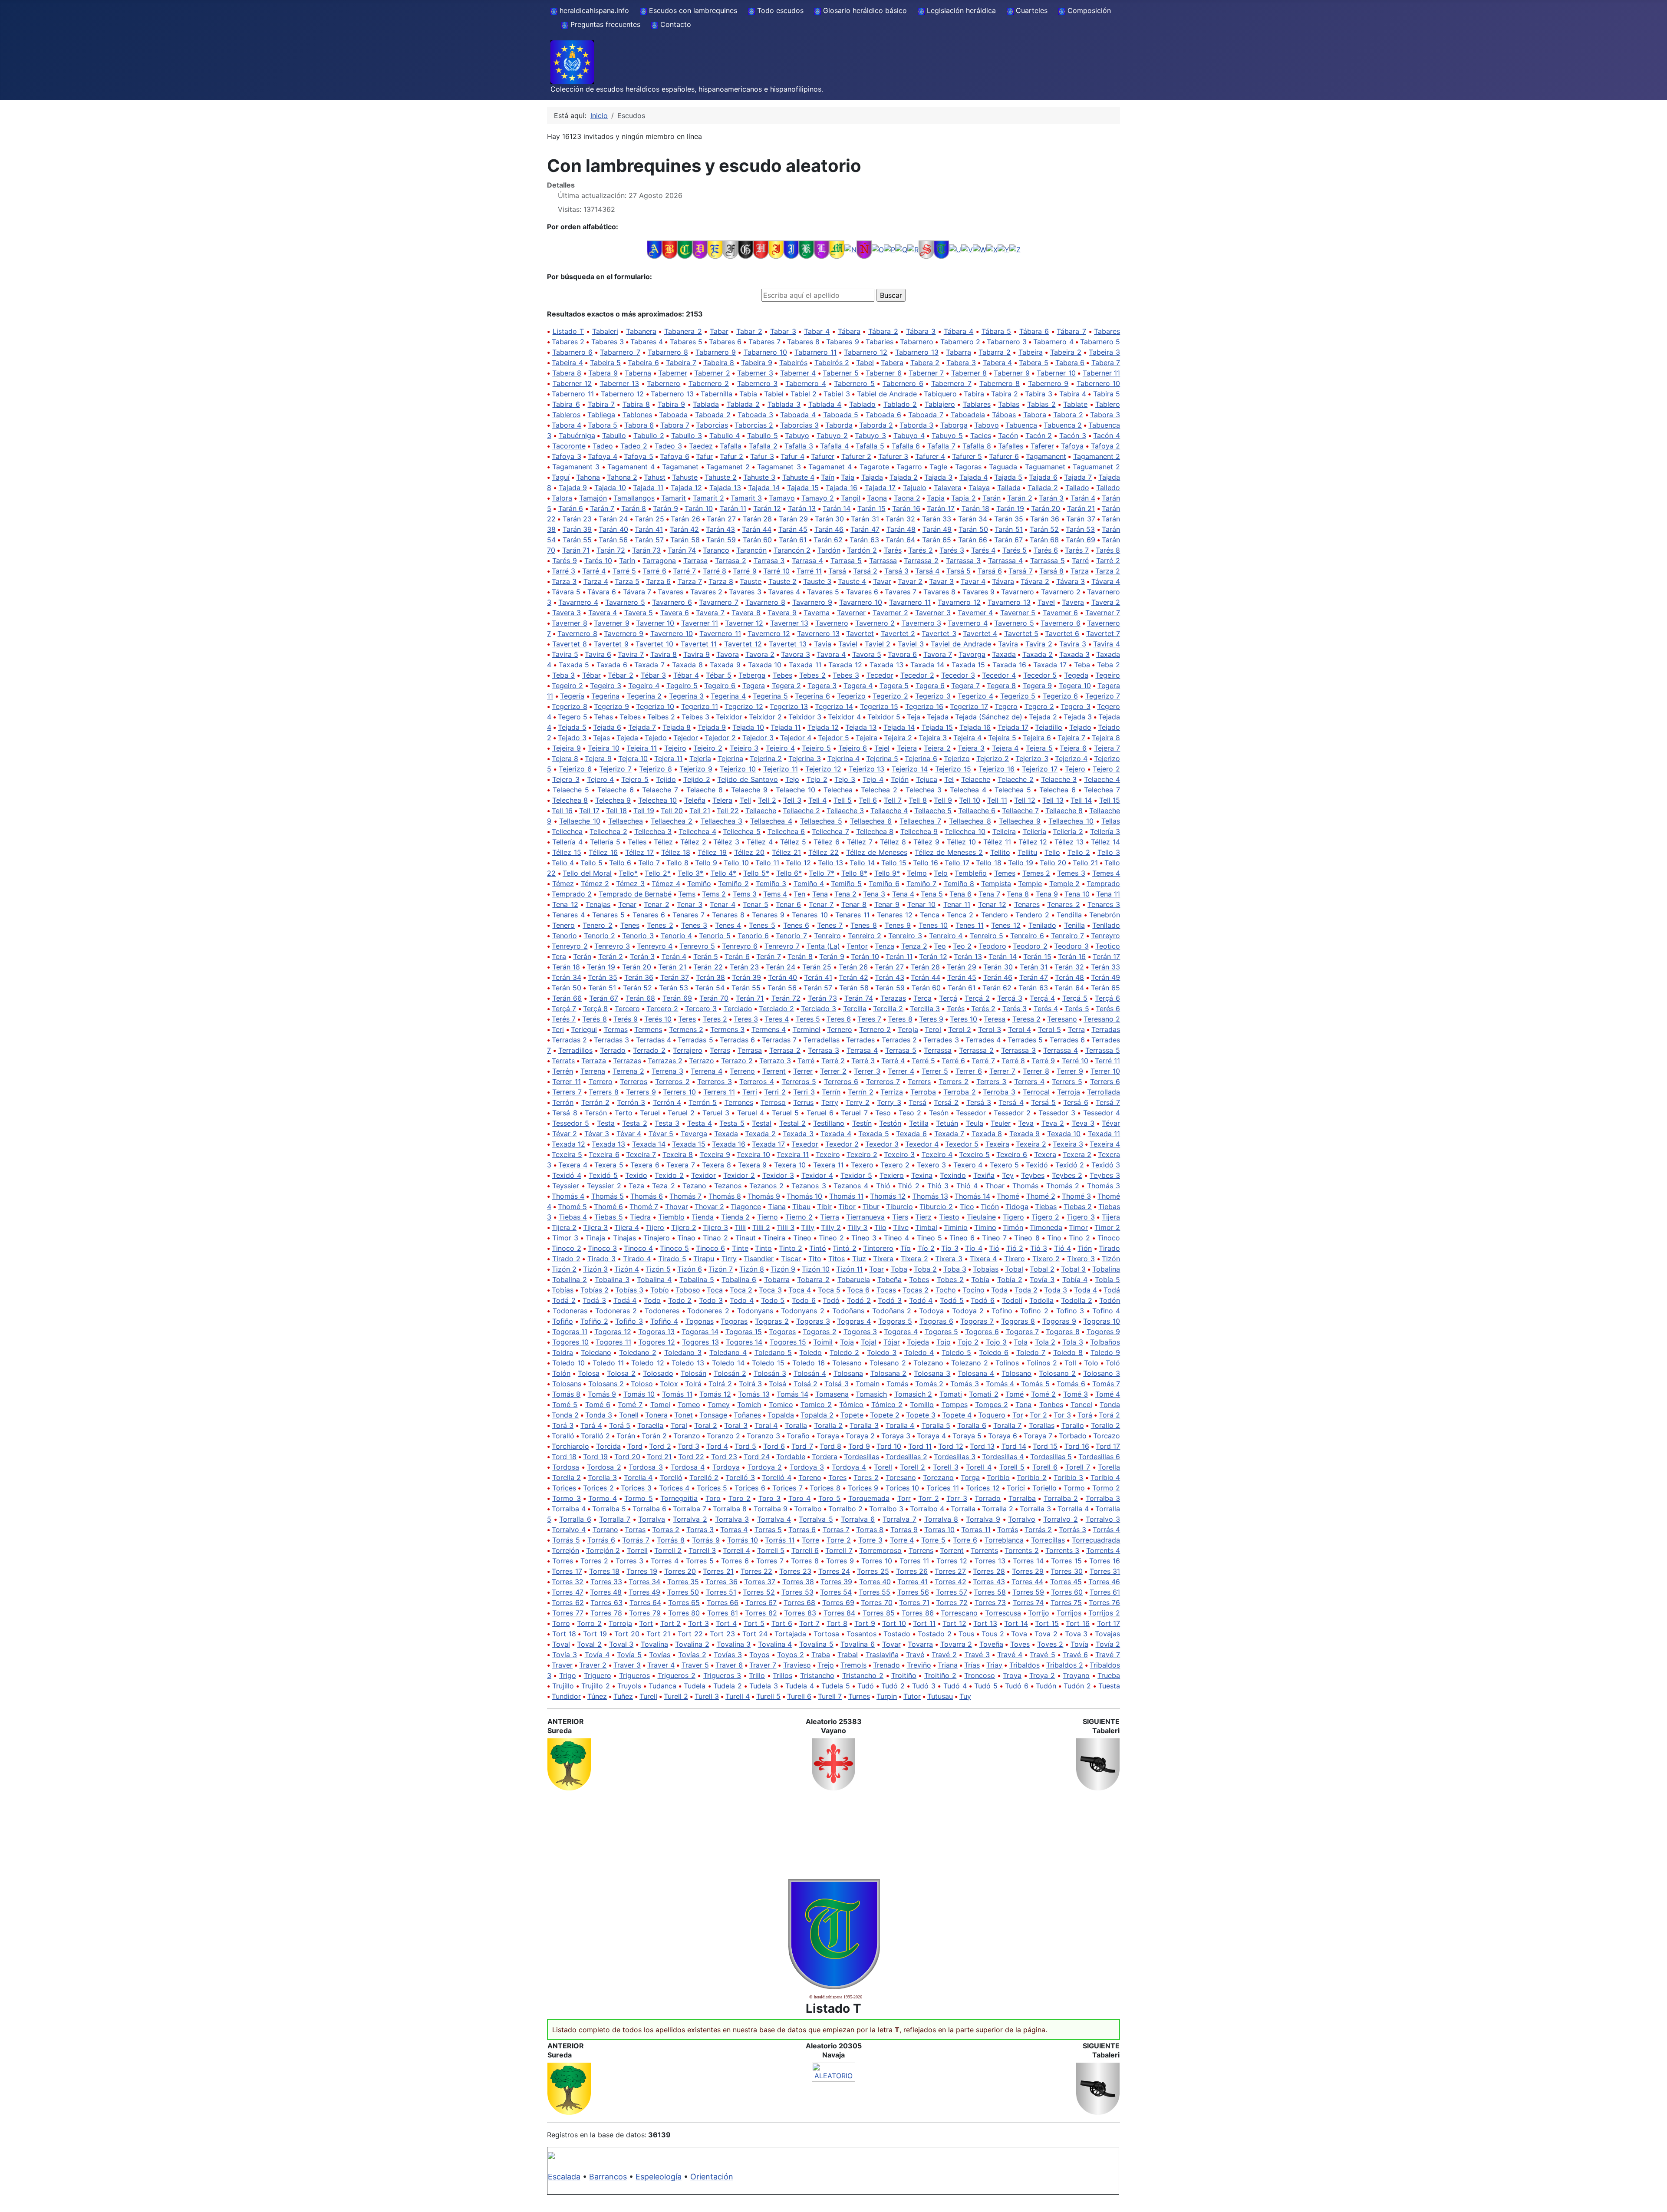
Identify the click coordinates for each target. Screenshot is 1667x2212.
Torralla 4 (1073, 1509)
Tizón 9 (783, 1269)
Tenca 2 (960, 915)
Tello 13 (830, 863)
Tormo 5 (638, 1498)
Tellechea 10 (965, 831)
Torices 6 (750, 1488)
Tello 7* (822, 873)
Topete (852, 1415)
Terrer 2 (833, 1071)
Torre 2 (839, 1540)
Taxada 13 (886, 665)
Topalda (781, 1415)
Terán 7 (768, 956)
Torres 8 (805, 1561)
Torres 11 (914, 1561)
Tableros (566, 415)
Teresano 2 (1102, 1019)
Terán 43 (889, 977)
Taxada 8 (687, 665)
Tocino (974, 1290)
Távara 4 (1106, 581)
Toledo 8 (1068, 1352)
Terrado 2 (649, 1050)
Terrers (919, 1081)
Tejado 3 (572, 738)
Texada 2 (760, 1134)
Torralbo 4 (927, 1509)
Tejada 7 (642, 727)
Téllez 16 (603, 852)
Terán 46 (998, 977)
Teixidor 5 (884, 717)
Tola (1021, 1342)
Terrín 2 (861, 1092)
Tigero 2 (1046, 1217)
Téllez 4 (760, 842)
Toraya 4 (931, 1436)
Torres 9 (840, 1561)
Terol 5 (1049, 1029)
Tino (1054, 1238)
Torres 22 (756, 1571)
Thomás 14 (972, 1196)
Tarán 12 (767, 508)
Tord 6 (774, 1446)
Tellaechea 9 (1020, 821)
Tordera (825, 1457)
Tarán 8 (634, 508)
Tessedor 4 (1102, 1113)
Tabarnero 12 (866, 352)
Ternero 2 (875, 1029)
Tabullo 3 (687, 435)
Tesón (939, 1113)
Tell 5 (843, 800)
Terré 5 (923, 1061)
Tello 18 (988, 863)
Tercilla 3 (925, 1009)
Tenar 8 (854, 904)
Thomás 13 (930, 1196)
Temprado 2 (572, 894)
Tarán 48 (901, 529)
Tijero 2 (684, 1227)
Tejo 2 (817, 779)
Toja (847, 1342)
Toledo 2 (844, 1352)
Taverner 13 (789, 623)
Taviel (848, 644)
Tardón (829, 550)
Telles (637, 842)
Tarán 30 (829, 519)
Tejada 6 (607, 727)
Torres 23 (795, 1571)
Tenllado (1106, 925)
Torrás (1008, 1530)
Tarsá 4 (927, 571)
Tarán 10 (698, 508)
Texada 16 (729, 1144)
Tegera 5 (894, 686)
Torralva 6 (858, 1519)
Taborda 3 (916, 425)
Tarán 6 (571, 508)
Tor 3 (1062, 1415)
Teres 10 (964, 1019)
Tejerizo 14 (910, 769)
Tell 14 (1081, 800)
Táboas (1004, 415)
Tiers (900, 1217)
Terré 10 (1075, 1061)
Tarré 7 (684, 571)
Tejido (666, 779)
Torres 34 (644, 1582)
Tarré (1080, 560)
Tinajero (657, 1238)
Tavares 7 (901, 592)
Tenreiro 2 (865, 936)
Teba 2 (1109, 665)
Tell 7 (893, 800)
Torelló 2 (704, 1477)
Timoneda (1046, 1227)
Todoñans (848, 1311)
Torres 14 (1028, 1561)
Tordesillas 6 (1099, 1457)
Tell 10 (970, 800)
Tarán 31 (865, 519)
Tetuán (947, 1123)
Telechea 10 (658, 800)
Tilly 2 (831, 1227)
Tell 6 (868, 800)
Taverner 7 (1103, 613)
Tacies (981, 435)
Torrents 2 (1021, 1550)
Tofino (1002, 1311)
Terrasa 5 (901, 1050)
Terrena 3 (667, 1071)
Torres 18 (604, 1571)
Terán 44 (925, 977)
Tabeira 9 (756, 363)
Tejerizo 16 (997, 769)
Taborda (839, 425)
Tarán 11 (733, 508)
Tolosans (567, 1384)
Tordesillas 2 (906, 1457)
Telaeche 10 (796, 790)
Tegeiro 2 (567, 686)
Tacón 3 (1073, 435)
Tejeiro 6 (853, 748)
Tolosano (1016, 1373)
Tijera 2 (564, 1227)
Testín (862, 1123)
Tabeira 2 (1066, 352)
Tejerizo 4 (1071, 758)
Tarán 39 (577, 529)
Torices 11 (943, 1488)
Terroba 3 (999, 1092)
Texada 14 (649, 1144)
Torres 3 (629, 1561)
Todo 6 (804, 1300)
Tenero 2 (597, 925)
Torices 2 (598, 1488)
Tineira (774, 1238)
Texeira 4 (1105, 1144)
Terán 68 (640, 998)
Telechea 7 (1102, 790)
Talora (562, 498)
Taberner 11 (1102, 373)
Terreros (634, 1081)
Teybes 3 (1105, 1175)
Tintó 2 (844, 1248)
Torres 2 (594, 1561)
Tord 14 (1014, 1446)
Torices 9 (863, 1488)
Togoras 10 (1102, 1321)
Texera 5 (609, 1165)
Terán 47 (1034, 977)
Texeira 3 (1068, 1144)
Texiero (892, 1175)
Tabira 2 (1005, 394)
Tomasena (832, 1394)
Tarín (627, 560)
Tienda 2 (736, 1217)
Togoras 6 (936, 1321)
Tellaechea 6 (871, 821)
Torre (810, 1540)
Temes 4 (1106, 873)
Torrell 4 (736, 1550)
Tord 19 (595, 1457)
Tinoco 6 (710, 1248)
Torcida (608, 1446)
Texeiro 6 (1012, 1154)
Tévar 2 (565, 1134)
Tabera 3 (961, 363)
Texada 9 (1025, 1134)
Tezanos (728, 1186)
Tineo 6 (962, 1238)
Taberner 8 (969, 373)
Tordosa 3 (646, 1467)
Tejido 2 (697, 779)
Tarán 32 (900, 519)
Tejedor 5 (833, 738)
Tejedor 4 (796, 738)
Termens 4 (769, 1029)
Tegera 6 (930, 686)
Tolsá (777, 1384)
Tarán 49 (937, 529)
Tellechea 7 (830, 831)
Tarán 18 (975, 508)
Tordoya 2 (765, 1467)
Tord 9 (859, 1446)
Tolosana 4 (976, 1373)
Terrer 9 (1070, 1071)
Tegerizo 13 (789, 706)
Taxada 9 (725, 665)
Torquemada (869, 1498)
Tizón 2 (564, 1269)
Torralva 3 (732, 1519)
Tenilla (1074, 925)
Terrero (601, 1081)
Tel (949, 779)
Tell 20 (672, 811)
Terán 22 (708, 967)
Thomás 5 (608, 1196)
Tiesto (949, 1217)
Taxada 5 (574, 665)
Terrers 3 (991, 1081)
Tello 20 (1053, 863)
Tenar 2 (656, 904)
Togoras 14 (700, 1332)
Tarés (893, 550)
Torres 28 (989, 1571)
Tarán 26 (685, 519)
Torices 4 (674, 1488)
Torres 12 (952, 1561)
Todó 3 (890, 1300)
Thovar (677, 1207)
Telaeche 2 (1016, 779)
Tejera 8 (565, 758)
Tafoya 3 (566, 456)
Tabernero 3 (758, 383)
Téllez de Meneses (877, 852)
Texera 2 (1077, 1154)
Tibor (847, 1207)
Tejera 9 (598, 758)
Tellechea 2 (608, 831)
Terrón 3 (631, 1102)
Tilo (880, 1227)
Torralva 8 (941, 1519)
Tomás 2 (929, 1384)
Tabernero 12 (622, 394)
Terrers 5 (1067, 1081)
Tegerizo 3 (933, 696)
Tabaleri (605, 331)
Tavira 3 (1073, 644)
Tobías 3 (629, 1290)
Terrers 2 (954, 1081)
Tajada (872, 477)
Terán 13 (968, 956)
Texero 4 (968, 1165)
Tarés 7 (1077, 550)
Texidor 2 (739, 1175)
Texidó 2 (1070, 1165)
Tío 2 (926, 1248)
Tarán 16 (906, 508)
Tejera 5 (1039, 748)
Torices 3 (636, 1488)
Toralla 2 (829, 1425)
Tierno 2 (799, 1217)
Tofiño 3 (629, 1321)
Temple (1030, 883)
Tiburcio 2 (936, 1207)
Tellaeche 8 (1064, 811)
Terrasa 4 (862, 1050)
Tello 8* (854, 873)
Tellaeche (761, 811)
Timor (1078, 1227)
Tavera (1073, 602)
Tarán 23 (577, 519)
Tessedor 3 (1057, 1113)
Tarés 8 (1108, 550)
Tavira (1008, 644)
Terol (933, 1029)
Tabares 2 (568, 342)
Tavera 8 (746, 613)
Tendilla (1069, 915)
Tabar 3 (783, 331)
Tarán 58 (685, 540)
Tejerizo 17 (1040, 769)
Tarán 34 (973, 519)
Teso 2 (910, 1113)
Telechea (838, 790)
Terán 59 (890, 988)
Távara (1003, 581)
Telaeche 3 (1059, 779)
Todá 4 (625, 1300)
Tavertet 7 (1103, 633)
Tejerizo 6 (575, 769)
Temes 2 (1036, 873)
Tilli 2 (761, 1227)
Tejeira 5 (1002, 738)
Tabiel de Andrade (887, 394)
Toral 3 (736, 1425)
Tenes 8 (863, 925)
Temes (1005, 873)
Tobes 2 (950, 1279)
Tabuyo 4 (909, 435)
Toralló (563, 1436)
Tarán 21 (1081, 508)
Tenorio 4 (677, 936)
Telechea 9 (613, 800)
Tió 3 (1039, 1248)
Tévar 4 (629, 1134)
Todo (652, 1300)
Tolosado (658, 1373)
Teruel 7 (854, 1113)
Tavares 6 (862, 592)
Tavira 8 (664, 654)
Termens (648, 1029)
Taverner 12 (744, 623)
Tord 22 (691, 1457)
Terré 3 (863, 1061)
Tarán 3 (1051, 498)
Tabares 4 (647, 342)
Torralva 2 (690, 1519)
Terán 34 (566, 977)
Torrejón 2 (603, 1550)
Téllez (663, 842)
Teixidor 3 (805, 717)
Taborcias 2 (754, 425)
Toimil (823, 1342)
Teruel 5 (785, 1113)
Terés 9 (626, 1019)
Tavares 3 (745, 592)
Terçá (948, 998)
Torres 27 (950, 1571)
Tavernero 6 (1060, 623)
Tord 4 (717, 1446)
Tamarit (674, 498)
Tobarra (777, 1279)
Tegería (572, 696)
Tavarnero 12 (959, 602)
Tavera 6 (675, 613)
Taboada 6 (883, 415)
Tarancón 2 (792, 550)
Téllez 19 (712, 852)
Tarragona (659, 560)
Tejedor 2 (720, 738)
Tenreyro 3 (612, 946)
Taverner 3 (933, 613)
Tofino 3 (1070, 1311)
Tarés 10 (598, 560)
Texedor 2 (842, 1144)
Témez (563, 883)
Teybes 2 (1067, 1175)
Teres (687, 1019)
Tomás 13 (754, 1394)
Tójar (892, 1342)
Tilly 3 (857, 1227)
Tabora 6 (639, 425)
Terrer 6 (969, 1071)
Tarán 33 (937, 519)
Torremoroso (880, 1550)
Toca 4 (800, 1290)
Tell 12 (1025, 800)
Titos (837, 1259)
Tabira (974, 394)
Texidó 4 (567, 1175)
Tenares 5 (608, 915)
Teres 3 (746, 1019)
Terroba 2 (960, 1092)
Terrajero (688, 1050)
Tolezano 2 (970, 1363)
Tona (1023, 1404)
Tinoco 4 (638, 1248)
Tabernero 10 (1099, 383)
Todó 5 (952, 1300)
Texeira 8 (678, 1154)
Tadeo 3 (668, 446)
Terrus (803, 1102)
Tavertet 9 (611, 644)
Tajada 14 (764, 488)
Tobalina (1106, 1269)
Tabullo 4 (725, 435)
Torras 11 (976, 1530)
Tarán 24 (613, 519)
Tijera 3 (595, 1227)
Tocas (886, 1290)
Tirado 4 (637, 1259)
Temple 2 (1065, 883)
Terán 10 (865, 956)
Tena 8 (1018, 894)
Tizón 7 (721, 1269)
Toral (679, 1425)
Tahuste (685, 477)
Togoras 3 (813, 1321)
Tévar (1111, 1123)
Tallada (1009, 488)
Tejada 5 (572, 727)
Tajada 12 (687, 488)
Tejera (907, 748)
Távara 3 (1071, 581)
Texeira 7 (641, 1154)
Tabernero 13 (672, 394)
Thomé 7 (644, 1207)
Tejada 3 (1078, 717)
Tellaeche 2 (801, 811)
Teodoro (992, 946)
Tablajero (940, 404)
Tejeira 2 (898, 738)
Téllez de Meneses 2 (949, 852)
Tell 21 (700, 811)
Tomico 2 (816, 1404)
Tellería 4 (567, 842)
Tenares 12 (895, 915)
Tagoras (968, 467)
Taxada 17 (1050, 665)
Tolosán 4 (810, 1373)
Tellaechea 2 (672, 821)
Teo (940, 946)
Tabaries (880, 342)
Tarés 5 (1015, 550)
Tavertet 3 (939, 633)
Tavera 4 (603, 613)
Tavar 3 (941, 581)
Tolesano (847, 1363)
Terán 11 (899, 956)
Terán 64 (1069, 988)
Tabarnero (917, 342)
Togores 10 (571, 1342)
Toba (899, 1269)
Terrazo (702, 1061)
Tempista (996, 883)
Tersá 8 (565, 1113)
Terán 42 (853, 977)
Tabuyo (797, 435)
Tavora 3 (796, 654)
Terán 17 (1106, 956)
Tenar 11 (957, 904)
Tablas (1009, 404)
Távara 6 (602, 592)
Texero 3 (932, 1165)
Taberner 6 (884, 373)
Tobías (563, 1290)
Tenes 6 (796, 925)
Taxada (1004, 654)
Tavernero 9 (624, 633)
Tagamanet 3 (779, 467)
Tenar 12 (992, 904)
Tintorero (878, 1248)
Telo (941, 873)
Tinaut (746, 1238)
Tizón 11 (849, 1269)
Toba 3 (955, 1269)
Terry (830, 1102)
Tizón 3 (595, 1269)
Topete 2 (885, 1415)
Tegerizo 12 (744, 706)
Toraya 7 (1038, 1436)
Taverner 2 (890, 613)
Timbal (926, 1227)
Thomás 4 (568, 1196)
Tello (1052, 852)
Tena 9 (1047, 894)
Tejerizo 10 (738, 769)
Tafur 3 (762, 456)
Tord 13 (982, 1446)
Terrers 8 (604, 1092)
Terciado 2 (776, 1009)
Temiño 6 (884, 883)
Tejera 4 (1005, 748)
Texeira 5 (567, 1154)
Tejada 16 (975, 727)
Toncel (1081, 1404)
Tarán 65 (937, 540)
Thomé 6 (608, 1207)
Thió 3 (938, 1186)
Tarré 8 (715, 571)
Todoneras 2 (616, 1311)
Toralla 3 (864, 1425)
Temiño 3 (771, 883)
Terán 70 (714, 998)
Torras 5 (768, 1530)
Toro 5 (829, 1498)
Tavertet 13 (788, 644)
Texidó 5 (603, 1175)
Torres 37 (760, 1582)
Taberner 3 (755, 373)
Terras (720, 1050)
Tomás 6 (1071, 1384)
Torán (626, 1436)
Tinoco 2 (566, 1248)
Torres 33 (606, 1582)
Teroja (908, 1029)
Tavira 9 (697, 654)
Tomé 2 (1044, 1394)
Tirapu (704, 1259)
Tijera (1111, 1217)
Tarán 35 (1009, 519)
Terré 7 (983, 1061)
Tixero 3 (1081, 1259)
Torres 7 (770, 1561)
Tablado (862, 404)
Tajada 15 (803, 488)
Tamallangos (634, 498)
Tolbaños (1105, 1342)
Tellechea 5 (741, 831)
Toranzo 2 (723, 1436)
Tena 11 (1108, 894)
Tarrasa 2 (731, 560)
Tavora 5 (867, 654)
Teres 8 (900, 1019)
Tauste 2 (782, 581)
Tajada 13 (725, 488)
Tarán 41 (649, 529)
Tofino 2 (1034, 1311)
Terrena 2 (628, 1071)
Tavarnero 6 (672, 602)
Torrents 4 (1103, 1550)
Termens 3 (727, 1029)
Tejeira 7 (1071, 738)
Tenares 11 (852, 915)
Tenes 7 (830, 925)
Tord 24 (757, 1457)
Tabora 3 (1105, 415)
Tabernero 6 (903, 383)
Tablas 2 (1041, 404)
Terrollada (1104, 1092)
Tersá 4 (1011, 1102)
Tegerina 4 (728, 696)
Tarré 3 (563, 571)
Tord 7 (802, 1446)
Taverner (851, 613)
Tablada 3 (784, 404)
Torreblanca (1004, 1540)
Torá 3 (563, 1425)
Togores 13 (700, 1342)
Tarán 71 (576, 550)
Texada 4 (836, 1134)
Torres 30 (1066, 1571)
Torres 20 (680, 1571)
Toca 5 (829, 1290)
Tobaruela (854, 1279)
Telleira (1004, 831)
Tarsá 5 (959, 571)
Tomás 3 (965, 1384)
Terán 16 (1072, 956)
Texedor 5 (962, 1144)
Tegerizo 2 (890, 696)
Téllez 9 (926, 842)
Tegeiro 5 (682, 686)
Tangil (851, 498)
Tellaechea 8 (970, 821)
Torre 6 (965, 1540)
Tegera (754, 686)
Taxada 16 (1009, 665)
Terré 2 (833, 1061)
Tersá (918, 1102)
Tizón (1111, 1259)
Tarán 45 (793, 529)
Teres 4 (777, 1019)
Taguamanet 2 (1096, 467)
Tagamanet (680, 467)
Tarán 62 (828, 540)
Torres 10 (877, 1561)
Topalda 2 (817, 1415)
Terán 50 (566, 988)
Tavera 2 (1106, 602)
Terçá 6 (1107, 998)
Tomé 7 (630, 1404)
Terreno (742, 1071)
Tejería (700, 758)
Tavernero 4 (967, 623)
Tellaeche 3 (845, 811)
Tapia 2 (963, 498)
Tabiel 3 (837, 394)
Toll (1070, 1363)
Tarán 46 (829, 529)
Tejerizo (957, 758)
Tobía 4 (1075, 1279)
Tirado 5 (672, 1259)
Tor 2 (1038, 1415)
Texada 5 (874, 1134)
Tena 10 (1077, 894)
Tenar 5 (755, 904)
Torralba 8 (730, 1509)
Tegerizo (851, 696)
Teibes (630, 717)
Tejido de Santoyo (748, 779)
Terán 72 (786, 998)
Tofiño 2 (594, 1321)
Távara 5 (566, 592)
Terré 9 (1043, 1061)
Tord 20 (627, 1457)
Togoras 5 (895, 1321)
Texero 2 (895, 1165)
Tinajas (624, 1238)
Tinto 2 (791, 1248)
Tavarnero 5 (625, 602)
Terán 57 (818, 988)
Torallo (1073, 1425)
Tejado (1080, 727)
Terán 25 (817, 967)
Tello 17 (957, 863)
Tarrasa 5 (846, 560)
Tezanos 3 (809, 1186)
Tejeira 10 (604, 748)
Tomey (719, 1404)
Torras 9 (904, 1530)
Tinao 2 (715, 1238)
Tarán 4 (1083, 498)
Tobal (1014, 1269)
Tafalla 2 (763, 446)
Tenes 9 (898, 925)
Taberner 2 (712, 373)
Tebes (782, 675)
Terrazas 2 (665, 1061)
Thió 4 (967, 1186)
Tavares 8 (939, 592)
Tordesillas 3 (955, 1457)
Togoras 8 (1018, 1321)
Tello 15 (894, 863)
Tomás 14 (792, 1394)
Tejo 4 (873, 779)
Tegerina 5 (770, 696)
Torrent (952, 1550)
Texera (1045, 1154)
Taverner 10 (655, 623)
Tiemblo (671, 1217)
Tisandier (759, 1259)
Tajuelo (915, 488)
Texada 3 (798, 1134)
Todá (1112, 1290)
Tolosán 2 (730, 1373)
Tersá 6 (1076, 1102)
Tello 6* (789, 873)
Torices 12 (983, 1488)
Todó (831, 1300)
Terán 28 (926, 967)
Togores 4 (901, 1332)
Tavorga (972, 654)
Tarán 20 (1046, 508)
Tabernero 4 (806, 383)
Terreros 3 (714, 1081)
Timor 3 (565, 1238)
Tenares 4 (568, 915)
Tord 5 (745, 1446)
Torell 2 (913, 1467)
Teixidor (729, 717)
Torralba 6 (649, 1509)
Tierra (830, 1217)
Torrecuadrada (1096, 1540)
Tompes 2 (992, 1404)
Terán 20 (637, 967)
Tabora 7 (675, 425)
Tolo (1091, 1363)
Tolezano (928, 1363)
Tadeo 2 (634, 446)
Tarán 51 (1008, 529)
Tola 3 (1073, 1342)
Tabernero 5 (854, 383)
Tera (559, 956)
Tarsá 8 (1051, 571)
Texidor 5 (856, 1175)
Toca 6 (858, 1290)
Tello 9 (706, 863)
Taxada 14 (927, 665)
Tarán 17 (941, 508)
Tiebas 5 (609, 1217)
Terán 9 (832, 956)
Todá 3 (594, 1300)
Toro (713, 1498)
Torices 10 (903, 1488)
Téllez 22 (824, 852)
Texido (636, 1175)
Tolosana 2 (889, 1373)
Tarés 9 (565, 560)
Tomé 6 (598, 1404)
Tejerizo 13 (867, 769)
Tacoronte (569, 446)
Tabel (865, 363)
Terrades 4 (983, 1040)
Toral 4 (766, 1425)
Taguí (561, 477)
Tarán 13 (802, 508)
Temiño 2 (733, 883)
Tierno (768, 1217)
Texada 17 (768, 1144)
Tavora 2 (760, 654)
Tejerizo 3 (1032, 758)
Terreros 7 (883, 1081)
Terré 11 (1107, 1061)
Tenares (1027, 904)
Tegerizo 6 (1061, 696)
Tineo (802, 1238)
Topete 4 (957, 1415)
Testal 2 (792, 1123)
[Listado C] (685, 249)
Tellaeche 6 (977, 811)
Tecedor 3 (958, 675)
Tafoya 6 (674, 456)
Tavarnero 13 (1009, 602)
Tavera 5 (639, 613)
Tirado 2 (566, 1259)
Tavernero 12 (769, 633)
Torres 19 (642, 1571)
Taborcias (712, 425)
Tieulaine (981, 1217)
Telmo (917, 873)
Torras (635, 1530)
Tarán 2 (1020, 498)
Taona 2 (907, 498)
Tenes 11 (969, 925)
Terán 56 (782, 988)
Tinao (686, 1238)
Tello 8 (677, 863)
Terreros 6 (841, 1081)
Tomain (868, 1384)
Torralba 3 (1103, 1498)
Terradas (1106, 1029)
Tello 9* (887, 873)
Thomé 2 (1041, 1196)
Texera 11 (829, 1165)
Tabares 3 (608, 342)
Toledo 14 (728, 1363)
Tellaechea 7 (920, 821)
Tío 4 (974, 1248)
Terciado (738, 1009)
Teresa (995, 1019)
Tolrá (693, 1384)
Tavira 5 (565, 654)
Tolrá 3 (751, 1384)
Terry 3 (889, 1102)
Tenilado (1042, 925)
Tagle (938, 467)
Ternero (840, 1029)
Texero (862, 1165)
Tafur (704, 456)
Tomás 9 (602, 1394)
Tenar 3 (689, 904)
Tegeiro (1108, 675)
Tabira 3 (1038, 394)
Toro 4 (799, 1498)
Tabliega (601, 415)
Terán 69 (677, 998)
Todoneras (570, 1311)
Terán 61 (962, 988)
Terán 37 (675, 977)
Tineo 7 (994, 1238)
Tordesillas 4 (1003, 1457)
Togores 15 (788, 1342)
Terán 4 (674, 956)
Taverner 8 (569, 623)
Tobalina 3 (612, 1279)
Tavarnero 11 (910, 602)
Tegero (1006, 706)
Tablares (977, 404)
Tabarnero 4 (1053, 342)
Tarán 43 (720, 529)
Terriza (892, 1092)
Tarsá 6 (990, 571)
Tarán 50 (973, 529)
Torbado (1073, 1436)
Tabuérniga (577, 435)
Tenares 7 (689, 915)
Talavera (948, 488)
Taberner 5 (841, 373)
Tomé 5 (565, 1404)
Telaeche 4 (1102, 779)
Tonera (656, 1415)
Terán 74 (859, 998)
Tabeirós (793, 363)
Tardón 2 (862, 550)
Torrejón (565, 1550)
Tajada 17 (880, 488)
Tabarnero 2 (960, 342)
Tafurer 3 (893, 456)
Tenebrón (1105, 915)
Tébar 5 (719, 675)
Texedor (805, 1144)
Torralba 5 (609, 1509)
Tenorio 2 (600, 936)
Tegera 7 (965, 686)
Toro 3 (769, 1498)
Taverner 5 (1018, 613)
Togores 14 (744, 1342)
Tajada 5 (1008, 477)
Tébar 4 (686, 675)
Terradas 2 (569, 1040)
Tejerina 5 (882, 758)
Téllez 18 (676, 852)
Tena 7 (989, 894)
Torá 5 (620, 1425)
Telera (722, 800)
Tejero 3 (566, 779)
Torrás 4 (1106, 1530)
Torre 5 (933, 1540)
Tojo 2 (968, 1342)
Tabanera (641, 331)
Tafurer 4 (930, 456)
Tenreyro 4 (655, 946)
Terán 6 (737, 956)
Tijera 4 (627, 1227)
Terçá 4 (1042, 998)
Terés (956, 1009)
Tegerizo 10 (655, 706)
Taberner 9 (1012, 373)
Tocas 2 (916, 1290)
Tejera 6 (1073, 748)
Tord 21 (659, 1457)
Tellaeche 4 (889, 811)
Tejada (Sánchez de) (989, 717)
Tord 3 (689, 1446)
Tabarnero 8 (668, 352)
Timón (1013, 1227)
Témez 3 (630, 883)
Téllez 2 (693, 842)
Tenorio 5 (715, 936)
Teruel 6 (820, 1113)
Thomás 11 (846, 1196)
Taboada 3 (755, 415)
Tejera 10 (633, 758)
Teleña (695, 800)
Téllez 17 (639, 852)
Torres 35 (683, 1582)
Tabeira (1031, 352)
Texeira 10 (753, 1154)
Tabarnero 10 (765, 352)
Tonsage (713, 1415)
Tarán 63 (864, 540)
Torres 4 (665, 1561)
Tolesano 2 (888, 1363)
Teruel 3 (716, 1113)
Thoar (995, 1186)
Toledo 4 (919, 1352)
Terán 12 (933, 956)
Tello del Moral (587, 873)
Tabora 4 (567, 425)
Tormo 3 (566, 1498)
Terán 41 (818, 977)
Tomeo (689, 1404)
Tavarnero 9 (812, 602)
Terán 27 (889, 967)
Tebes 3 (846, 675)
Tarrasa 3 (769, 560)
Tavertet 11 (699, 644)
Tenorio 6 (753, 936)
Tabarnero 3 (1007, 342)
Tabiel (774, 394)
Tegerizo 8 (569, 706)
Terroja (1069, 1092)
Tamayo (782, 498)
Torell (883, 1467)
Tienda (703, 1217)
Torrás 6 (601, 1540)
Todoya (931, 1311)
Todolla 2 (1077, 1300)
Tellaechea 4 (771, 821)
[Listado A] (654, 249)
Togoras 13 (657, 1332)
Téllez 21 (786, 852)
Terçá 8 (595, 1009)
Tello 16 (926, 863)
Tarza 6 (658, 581)
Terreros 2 (672, 1081)
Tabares (1107, 331)
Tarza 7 (690, 581)
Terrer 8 (1036, 1071)
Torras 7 (836, 1530)
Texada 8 (987, 1134)
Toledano (596, 1352)
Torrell (637, 1550)
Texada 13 (608, 1144)
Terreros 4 (756, 1081)
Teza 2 (663, 1186)
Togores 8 (1063, 1332)
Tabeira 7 (681, 363)
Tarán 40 (613, 529)
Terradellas (822, 1040)
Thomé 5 (572, 1207)
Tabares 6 (725, 342)
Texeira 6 (604, 1154)
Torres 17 (567, 1571)
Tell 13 (1053, 800)
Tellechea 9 (919, 831)
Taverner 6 (1061, 613)
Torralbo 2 (845, 1509)
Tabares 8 (803, 342)
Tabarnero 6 (572, 352)
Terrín (831, 1092)
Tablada (706, 404)
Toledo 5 (956, 1352)
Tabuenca (1021, 425)
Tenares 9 (768, 915)
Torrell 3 (702, 1550)
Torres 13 (990, 1561)
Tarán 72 (611, 550)
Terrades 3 (941, 1040)
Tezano (694, 1186)
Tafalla (731, 446)
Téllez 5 (793, 842)
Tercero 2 (662, 1009)
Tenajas (598, 904)
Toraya (828, 1436)
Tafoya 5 (638, 456)
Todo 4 (742, 1300)
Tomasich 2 (913, 1394)
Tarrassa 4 (1005, 560)
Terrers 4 (1029, 1081)
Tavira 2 (1039, 644)
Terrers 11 (719, 1092)
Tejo (792, 779)
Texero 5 (1005, 1165)
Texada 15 (689, 1144)
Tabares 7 (764, 342)
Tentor (857, 946)
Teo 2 (962, 946)
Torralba (1022, 1498)
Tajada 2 (904, 477)
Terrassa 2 (976, 1050)
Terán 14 (1002, 956)
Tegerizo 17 (969, 706)
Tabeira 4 (567, 363)
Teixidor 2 (765, 717)
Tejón (900, 779)
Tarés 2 (920, 550)
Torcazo (1107, 1436)
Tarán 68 (1044, 540)
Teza (636, 1186)
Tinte (740, 1248)
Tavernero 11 (720, 633)
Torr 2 (928, 1498)
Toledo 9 (1105, 1352)
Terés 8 (594, 1019)
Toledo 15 (768, 1363)
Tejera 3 (971, 748)
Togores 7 (1023, 1332)
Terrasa (750, 1050)
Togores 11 (613, 1342)
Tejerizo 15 (953, 769)
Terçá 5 (1075, 998)
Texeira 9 (715, 1154)
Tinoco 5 (674, 1248)
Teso (883, 1113)
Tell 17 (589, 811)
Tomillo (922, 1404)
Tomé (1015, 1394)
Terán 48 (1069, 977)
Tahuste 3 (759, 477)
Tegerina (605, 696)
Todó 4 (921, 1300)
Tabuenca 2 (1063, 425)
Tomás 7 (1106, 1384)
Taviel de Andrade (961, 644)
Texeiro (828, 1154)
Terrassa (938, 1050)
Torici (1016, 1488)
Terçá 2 (977, 998)
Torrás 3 (1072, 1530)
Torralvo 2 (1061, 1519)
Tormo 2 (1106, 1488)
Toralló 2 (595, 1436)
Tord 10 (889, 1446)
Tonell (629, 1415)
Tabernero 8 (1000, 383)
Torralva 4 (774, 1519)
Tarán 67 (1008, 540)
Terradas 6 (737, 1040)
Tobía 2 (1010, 1279)
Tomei (660, 1404)
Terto (624, 1113)
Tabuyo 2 (832, 435)
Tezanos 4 (851, 1186)
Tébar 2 (621, 675)
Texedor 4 (922, 1144)
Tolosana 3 (932, 1373)
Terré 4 (893, 1061)
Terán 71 (750, 998)
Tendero (995, 915)
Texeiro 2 (862, 1154)
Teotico (1108, 946)
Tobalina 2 (570, 1279)
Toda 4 (1086, 1290)
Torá (1085, 1415)
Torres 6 (735, 1561)
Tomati (951, 1394)
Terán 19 (601, 967)
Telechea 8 (570, 800)
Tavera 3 (567, 613)
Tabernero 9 (1048, 383)
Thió (883, 1186)
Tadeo (603, 446)
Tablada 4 (825, 404)
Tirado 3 (601, 1259)
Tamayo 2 (818, 498)
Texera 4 (573, 1165)
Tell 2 (767, 800)
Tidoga (1017, 1207)
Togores (782, 1332)
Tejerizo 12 (823, 769)
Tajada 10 (610, 488)
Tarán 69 (1080, 540)
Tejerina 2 (766, 758)
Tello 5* (756, 873)
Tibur (871, 1207)
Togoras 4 (854, 1321)
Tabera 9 (603, 373)
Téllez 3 (726, 842)
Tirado (1109, 1248)
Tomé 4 (1108, 1394)
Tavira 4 (1107, 644)
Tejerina (730, 758)
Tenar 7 (821, 904)
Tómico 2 (887, 1404)
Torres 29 (1028, 1571)
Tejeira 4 (967, 738)
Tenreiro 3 (905, 936)
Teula (975, 1123)
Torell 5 (1012, 1467)
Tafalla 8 (977, 446)
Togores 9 (1104, 1332)
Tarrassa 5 (1048, 560)
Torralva (652, 1519)
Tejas (601, 738)
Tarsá (837, 571)
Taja (848, 477)
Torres (563, 1561)
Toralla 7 (1008, 1425)
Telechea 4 (968, 790)
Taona (877, 498)
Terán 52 (637, 988)
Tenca (930, 915)
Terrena (593, 1071)
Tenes (630, 925)
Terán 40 (782, 977)
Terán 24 (781, 967)
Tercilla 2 (888, 1009)
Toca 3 (770, 1290)
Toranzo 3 (763, 1436)
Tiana (777, 1207)
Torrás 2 (1038, 1530)
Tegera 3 (822, 686)
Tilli (740, 1227)
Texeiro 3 (899, 1154)
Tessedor (971, 1113)
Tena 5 (932, 894)
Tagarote (874, 467)
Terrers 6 (1105, 1081)
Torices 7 (787, 1488)
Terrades (860, 1040)
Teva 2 (1053, 1123)
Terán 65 (1105, 988)
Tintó (818, 1248)
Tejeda (627, 738)
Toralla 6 (972, 1425)
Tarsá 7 (1020, 571)
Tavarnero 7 (719, 602)
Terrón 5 (703, 1102)
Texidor (703, 1175)
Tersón (596, 1113)
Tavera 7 (710, 613)
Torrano (605, 1530)
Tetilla (919, 1123)
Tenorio (565, 936)
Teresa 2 (1026, 1019)
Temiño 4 (809, 883)
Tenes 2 (660, 925)
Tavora (728, 654)
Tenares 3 (1104, 904)
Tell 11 (997, 800)
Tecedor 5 (1040, 675)
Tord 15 (1045, 1446)
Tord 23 (724, 1457)
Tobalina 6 (739, 1279)
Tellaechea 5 (821, 821)
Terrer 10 (1105, 1071)
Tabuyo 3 (870, 435)
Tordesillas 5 (1051, 1457)
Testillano (829, 1123)
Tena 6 (960, 894)
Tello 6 (620, 863)
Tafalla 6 (906, 446)
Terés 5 (1077, 1009)
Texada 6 (911, 1134)
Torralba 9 (771, 1509)
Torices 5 (712, 1488)
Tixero (1015, 1259)
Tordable (791, 1457)
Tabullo (614, 435)
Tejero (1075, 769)
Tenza (885, 946)
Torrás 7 (636, 1540)
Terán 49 (1105, 977)
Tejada (938, 717)
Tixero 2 (1046, 1259)
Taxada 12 (845, 665)
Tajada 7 (1078, 477)
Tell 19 (644, 811)
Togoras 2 (772, 1321)
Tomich (749, 1404)
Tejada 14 (899, 727)
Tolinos (1007, 1363)
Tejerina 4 (843, 758)
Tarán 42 (684, 529)
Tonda (1110, 1404)
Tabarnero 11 (815, 352)
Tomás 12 (715, 1394)
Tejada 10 (748, 727)
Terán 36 (639, 977)
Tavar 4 (973, 581)
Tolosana (848, 1373)
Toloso (642, 1384)
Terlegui (584, 1029)
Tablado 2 (900, 404)
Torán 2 (654, 1436)
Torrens (921, 1550)
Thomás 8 (725, 1196)
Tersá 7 (1108, 1102)
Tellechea (567, 831)
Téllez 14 (1105, 842)
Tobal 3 (1073, 1269)
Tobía (980, 1279)
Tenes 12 (1006, 925)
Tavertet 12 (743, 644)
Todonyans (755, 1311)
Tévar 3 (597, 1134)
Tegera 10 (1075, 686)
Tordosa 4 (688, 1467)
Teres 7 (869, 1019)
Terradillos (575, 1050)
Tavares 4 (784, 592)
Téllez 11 (997, 842)
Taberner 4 (798, 373)
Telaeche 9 (749, 790)
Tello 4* (724, 873)
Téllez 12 (1033, 842)
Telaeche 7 (660, 790)
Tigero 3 (1081, 1217)
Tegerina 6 (812, 696)
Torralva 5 (816, 1519)
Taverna (817, 613)
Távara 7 (637, 592)
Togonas (700, 1321)
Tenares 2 (1063, 904)
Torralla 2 (998, 1509)
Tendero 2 (1032, 915)
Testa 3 (667, 1123)
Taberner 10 (1056, 373)
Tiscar (791, 1259)
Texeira (997, 1144)
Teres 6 (839, 1019)
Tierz (923, 1217)
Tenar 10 (921, 904)
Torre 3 (870, 1540)
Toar (876, 1269)
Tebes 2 (812, 675)
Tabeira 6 (643, 363)
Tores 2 (866, 1477)
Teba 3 (564, 675)
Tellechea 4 (697, 831)
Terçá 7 (564, 1009)
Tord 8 (830, 1446)
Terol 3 (990, 1029)
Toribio (998, 1477)
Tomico (781, 1404)
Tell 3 (792, 800)
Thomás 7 (685, 1196)
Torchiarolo (570, 1446)
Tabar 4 (817, 331)
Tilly (808, 1227)
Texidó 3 (1106, 1165)
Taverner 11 (700, 623)
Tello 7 (649, 863)
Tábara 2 (883, 331)
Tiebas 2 (1078, 1207)
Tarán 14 (837, 508)
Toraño (798, 1436)
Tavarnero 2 (1061, 592)
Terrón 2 (595, 1102)
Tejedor (686, 738)
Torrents (984, 1550)
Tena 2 (845, 894)
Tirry (729, 1259)
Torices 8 (825, 1488)
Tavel (1046, 602)
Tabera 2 (925, 363)
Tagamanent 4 (631, 467)
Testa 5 (732, 1123)
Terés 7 (564, 1019)
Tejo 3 (845, 779)
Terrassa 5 (1103, 1050)
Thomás (1025, 1186)
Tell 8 (918, 800)
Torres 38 (798, 1582)
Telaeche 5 (571, 790)
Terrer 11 (566, 1081)
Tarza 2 (1108, 571)
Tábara (849, 331)
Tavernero (832, 623)
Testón (890, 1123)
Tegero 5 (573, 717)
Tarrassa (883, 560)
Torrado (988, 1498)
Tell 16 (562, 811)
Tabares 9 (842, 342)
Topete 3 (921, 1415)
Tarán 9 (665, 508)
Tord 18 (564, 1457)
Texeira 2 (1031, 1144)
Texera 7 (681, 1165)
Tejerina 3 (804, 758)
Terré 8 (1013, 1061)
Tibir (824, 1207)
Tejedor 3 (758, 738)
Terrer (803, 1071)
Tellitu (1027, 852)
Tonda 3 (599, 1415)
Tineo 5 (929, 1238)
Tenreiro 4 (946, 936)
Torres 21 (718, 1571)
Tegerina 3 (687, 696)
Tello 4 (563, 863)
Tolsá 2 (806, 1384)
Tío (906, 1248)
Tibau (801, 1207)
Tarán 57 (649, 540)
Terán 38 (710, 977)
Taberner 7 (926, 373)
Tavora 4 (831, 654)
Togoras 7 (977, 1321)
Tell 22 (728, 811)
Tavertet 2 (898, 633)
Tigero (1013, 1217)
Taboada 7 (926, 415)
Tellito (1000, 852)
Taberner (673, 373)
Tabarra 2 (995, 352)
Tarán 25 (649, 519)
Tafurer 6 (1004, 456)
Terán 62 (997, 988)
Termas (616, 1029)
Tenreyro (1105, 936)
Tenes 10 (933, 925)
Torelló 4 (777, 1477)
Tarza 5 (627, 581)
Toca (715, 1290)
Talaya (979, 488)
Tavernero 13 (818, 633)
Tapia (936, 498)
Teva (1026, 1123)
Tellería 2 (1068, 831)
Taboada (673, 415)
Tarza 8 (721, 581)
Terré (806, 1061)
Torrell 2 (668, 1550)
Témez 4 (666, 883)
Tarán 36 (1045, 519)
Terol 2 (960, 1029)
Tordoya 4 (849, 1467)
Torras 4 (734, 1530)
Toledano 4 (728, 1352)
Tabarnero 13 (917, 352)
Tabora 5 (603, 425)
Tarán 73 (646, 550)
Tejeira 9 (567, 748)
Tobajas (986, 1269)
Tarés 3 (952, 550)
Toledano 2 (638, 1352)
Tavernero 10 (672, 633)
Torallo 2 (1106, 1425)
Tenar (627, 904)
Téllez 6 (827, 842)
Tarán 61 (793, 540)
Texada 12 (568, 1144)
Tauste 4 (852, 581)
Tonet (684, 1415)
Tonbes (1051, 1404)
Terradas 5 (695, 1040)
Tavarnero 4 (578, 602)
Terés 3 (1015, 1009)
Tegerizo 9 (611, 706)
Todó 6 (983, 1300)
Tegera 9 (1037, 686)
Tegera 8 (1001, 686)
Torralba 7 (690, 1509)
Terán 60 (926, 988)
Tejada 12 (823, 727)
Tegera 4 (858, 686)
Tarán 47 (865, 529)
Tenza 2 (914, 946)
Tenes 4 (728, 925)
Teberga (752, 675)
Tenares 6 (649, 915)
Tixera (883, 1259)
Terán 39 (746, 977)
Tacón (1008, 435)
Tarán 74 (682, 550)
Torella (1109, 1467)
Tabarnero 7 (620, 352)
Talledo (1108, 488)
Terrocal (1036, 1092)
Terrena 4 (707, 1071)
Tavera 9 (782, 613)
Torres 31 (1105, 1571)
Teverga (694, 1134)
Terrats (563, 1061)
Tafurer (823, 456)
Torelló (671, 1477)
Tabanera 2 (683, 331)
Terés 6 (1108, 1009)
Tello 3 (1109, 852)
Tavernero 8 (577, 633)
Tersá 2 (946, 1102)
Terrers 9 (641, 1092)
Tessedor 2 (1012, 1113)
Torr (904, 1498)
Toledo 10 (568, 1363)
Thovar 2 (709, 1207)
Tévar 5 (661, 1134)
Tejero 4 (601, 779)
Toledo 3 (882, 1352)
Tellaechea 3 (722, 821)
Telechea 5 (1013, 790)
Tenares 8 (728, 915)
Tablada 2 (743, 404)
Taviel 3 (911, 644)
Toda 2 (1026, 1290)
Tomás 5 (1035, 1384)
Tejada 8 (677, 727)
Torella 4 (638, 1477)
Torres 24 (834, 1571)
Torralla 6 (575, 1519)
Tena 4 (903, 894)
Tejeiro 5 (816, 748)
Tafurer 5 (967, 456)
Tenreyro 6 (740, 946)
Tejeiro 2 (708, 748)
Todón (1110, 1300)
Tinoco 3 (602, 1248)
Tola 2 (1045, 1342)
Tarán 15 (871, 508)
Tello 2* (658, 873)
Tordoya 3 (807, 1467)
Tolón (561, 1373)
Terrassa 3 (1018, 1050)
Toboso (688, 1290)
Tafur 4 (792, 456)
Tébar (591, 675)
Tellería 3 (1105, 831)
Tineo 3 (864, 1238)
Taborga (954, 425)
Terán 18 (566, 967)
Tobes (919, 1279)
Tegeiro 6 (720, 686)
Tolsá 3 (837, 1384)
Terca (922, 998)
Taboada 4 (798, 415)
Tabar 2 (749, 331)
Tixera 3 (949, 1259)
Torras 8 (870, 1530)
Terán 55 (746, 988)
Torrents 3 (1062, 1550)
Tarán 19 (1010, 508)
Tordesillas (862, 1457)
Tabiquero (940, 394)
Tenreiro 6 (1027, 936)
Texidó (1037, 1165)
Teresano (1062, 1019)
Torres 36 (721, 1582)
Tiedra (640, 1217)
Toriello (1044, 1488)
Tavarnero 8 (765, 602)
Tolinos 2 (1042, 1363)
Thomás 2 (1063, 1186)
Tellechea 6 (786, 831)
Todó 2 (859, 1300)
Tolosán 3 (770, 1373)
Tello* (628, 873)
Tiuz (859, 1259)
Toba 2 (925, 1269)
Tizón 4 (627, 1269)
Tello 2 (1079, 852)
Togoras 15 (744, 1332)
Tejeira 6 (1037, 738)
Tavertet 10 (654, 644)
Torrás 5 (566, 1540)
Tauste (751, 581)
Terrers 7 (567, 1092)
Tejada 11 (786, 727)
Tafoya (1072, 446)
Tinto (763, 1248)
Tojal (869, 1342)
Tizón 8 (752, 1269)
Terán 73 (822, 998)
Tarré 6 (654, 571)
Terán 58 (854, 988)
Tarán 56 (613, 540)
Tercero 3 (701, 1009)
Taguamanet (1045, 467)
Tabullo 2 (649, 435)
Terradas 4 (654, 1040)
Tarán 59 (721, 540)
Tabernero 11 (573, 394)
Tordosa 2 (604, 1467)
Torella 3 (602, 1477)
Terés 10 (658, 1019)
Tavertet (860, 633)
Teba (1082, 665)
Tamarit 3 (746, 498)
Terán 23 (745, 967)
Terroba (923, 1092)
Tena (820, 894)
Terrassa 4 (1061, 1050)
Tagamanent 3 (576, 467)
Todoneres (662, 1311)
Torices (564, 1488)
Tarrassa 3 (963, 560)
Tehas (603, 717)
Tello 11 (767, 863)
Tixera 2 (914, 1259)
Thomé (1008, 1196)
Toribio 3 (1069, 1477)
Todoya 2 (968, 1311)
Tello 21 (1085, 863)
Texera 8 (717, 1165)
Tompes (955, 1404)
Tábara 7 (1071, 331)
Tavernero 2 (875, 623)
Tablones (637, 415)
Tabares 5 (686, 342)
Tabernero (664, 383)
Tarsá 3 (896, 571)
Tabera (892, 363)
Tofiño (563, 1321)
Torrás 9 (706, 1540)
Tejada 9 (712, 727)
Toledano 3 (683, 1352)
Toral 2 (706, 1425)
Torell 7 (1078, 1467)
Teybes (1033, 1175)
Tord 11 (920, 1446)
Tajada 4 (974, 477)
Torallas (1042, 1425)
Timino (985, 1227)
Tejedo (656, 738)
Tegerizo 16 (924, 706)
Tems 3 (745, 894)
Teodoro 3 (1071, 946)
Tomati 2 (984, 1394)
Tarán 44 (756, 529)
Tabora (1035, 415)
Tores (837, 1477)
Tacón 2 (1039, 435)
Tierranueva (865, 1217)
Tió (994, 1248)
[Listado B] (670, 249)
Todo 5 (773, 1300)
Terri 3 (804, 1092)
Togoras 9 (1059, 1321)
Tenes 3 (694, 925)
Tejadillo (1049, 727)
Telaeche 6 (616, 790)
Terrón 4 (667, 1102)
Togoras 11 (570, 1332)
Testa (606, 1123)
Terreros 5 (799, 1081)
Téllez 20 (749, 852)
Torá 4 (591, 1425)
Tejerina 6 (921, 758)
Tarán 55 (577, 540)
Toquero (992, 1415)
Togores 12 (657, 1342)
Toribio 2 (1032, 1477)
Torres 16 (1105, 1561)
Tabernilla (717, 394)
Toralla (796, 1425)
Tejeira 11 (642, 748)
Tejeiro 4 (780, 748)
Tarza (1080, 571)
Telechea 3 (924, 790)
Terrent (774, 1071)
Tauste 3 (817, 581)
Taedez (701, 446)
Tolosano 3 (1102, 1373)
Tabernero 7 (951, 383)
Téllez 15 (567, 852)
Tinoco (1109, 1238)
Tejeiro (675, 748)
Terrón (563, 1102)
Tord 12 (950, 1446)
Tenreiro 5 (987, 936)
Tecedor (880, 675)
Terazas (893, 998)
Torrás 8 (671, 1540)
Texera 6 (645, 1165)
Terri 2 (775, 1092)
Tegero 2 (1039, 706)
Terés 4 (1046, 1009)
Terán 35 (602, 977)
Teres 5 (808, 1019)
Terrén (563, 1071)
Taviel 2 (878, 644)
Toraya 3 (896, 1436)
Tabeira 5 (605, 363)
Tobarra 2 (813, 1279)
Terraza (594, 1061)
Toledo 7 (1031, 1352)
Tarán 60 (757, 540)
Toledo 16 (809, 1363)
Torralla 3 (1035, 1509)
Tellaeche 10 (580, 821)
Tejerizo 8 (656, 769)
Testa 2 (634, 1123)
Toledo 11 (608, 1363)
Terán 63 (1033, 988)
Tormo (1074, 1488)
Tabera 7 (1106, 363)
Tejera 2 (937, 748)
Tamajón (593, 498)
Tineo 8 (1027, 1238)
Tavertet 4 (980, 633)
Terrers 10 (679, 1092)
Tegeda (1076, 675)
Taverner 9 (611, 623)
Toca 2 (741, 1290)
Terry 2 (858, 1102)
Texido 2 (669, 1175)
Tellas (1111, 821)
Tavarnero (1018, 592)
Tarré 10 (776, 571)
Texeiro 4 (937, 1154)
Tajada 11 (648, 488)
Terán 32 (1069, 967)
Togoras (734, 1321)
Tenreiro (827, 936)
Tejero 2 (1106, 769)
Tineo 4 (896, 1238)
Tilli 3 (786, 1227)
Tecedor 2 (917, 675)
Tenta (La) (823, 946)
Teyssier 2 (604, 1186)
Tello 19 (1021, 863)
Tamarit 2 (708, 498)
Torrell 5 (771, 1550)
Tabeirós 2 (832, 363)
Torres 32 (568, 1582)
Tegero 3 (1075, 706)
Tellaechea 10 (1071, 821)
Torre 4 (902, 1540)
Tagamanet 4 (830, 467)
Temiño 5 (846, 883)
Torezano (938, 1477)
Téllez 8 (893, 842)
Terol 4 (1020, 1029)
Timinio (956, 1227)
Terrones (739, 1102)
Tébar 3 (654, 675)
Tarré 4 (594, 571)
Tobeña (890, 1279)
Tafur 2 (731, 456)
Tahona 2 (622, 477)
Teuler (1001, 1123)
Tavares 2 (706, 592)
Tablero (1108, 404)
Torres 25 (873, 1571)
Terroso (773, 1102)
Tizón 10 (816, 1269)
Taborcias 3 (799, 425)
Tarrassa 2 (921, 560)
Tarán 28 (757, 519)
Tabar (719, 331)
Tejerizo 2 (993, 758)
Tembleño (971, 873)
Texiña (984, 1175)
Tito (815, 1259)
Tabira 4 (1073, 394)
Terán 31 (1034, 967)
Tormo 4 (602, 1498)
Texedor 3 (882, 1144)
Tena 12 (565, 904)
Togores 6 (982, 1332)
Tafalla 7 (941, 446)
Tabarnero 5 (1100, 342)
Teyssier (566, 1186)
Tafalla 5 (870, 446)
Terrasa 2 (785, 1050)
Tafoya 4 (602, 456)
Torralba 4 (569, 1509)
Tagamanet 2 (728, 467)
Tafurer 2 (856, 456)
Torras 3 (700, 1530)
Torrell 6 (805, 1550)
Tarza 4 (596, 581)
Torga (970, 1477)
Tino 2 (1079, 1238)
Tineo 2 (831, 1238)
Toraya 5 (967, 1436)
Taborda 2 (876, 425)
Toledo (810, 1352)
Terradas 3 (611, 1040)
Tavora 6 (902, 654)
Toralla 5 (936, 1425)
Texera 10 (790, 1165)
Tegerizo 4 (975, 696)
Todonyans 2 (803, 1311)
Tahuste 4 (798, 477)
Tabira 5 (1107, 394)
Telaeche (976, 779)
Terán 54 (710, 988)
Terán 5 (706, 956)
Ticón (990, 1207)
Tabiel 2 (804, 394)
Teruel (650, 1113)
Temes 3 (1071, 873)
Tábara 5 (997, 331)
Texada (726, 1134)
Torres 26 (912, 1571)
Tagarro (909, 467)
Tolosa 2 (621, 1373)
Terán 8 (800, 956)
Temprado (1103, 883)
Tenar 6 (788, 904)
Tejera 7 (1107, 748)
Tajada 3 (938, 477)
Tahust (655, 477)
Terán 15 (1037, 956)
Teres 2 (715, 1019)
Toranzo (687, 1436)
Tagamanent (1046, 456)
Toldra (563, 1352)
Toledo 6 (994, 1352)
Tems (687, 894)
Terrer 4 (901, 1071)
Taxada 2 (1038, 654)
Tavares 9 (978, 592)
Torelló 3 (740, 1477)
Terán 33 (1106, 967)
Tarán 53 (1080, 529)
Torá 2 (1109, 1415)
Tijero (655, 1227)
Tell (745, 800)
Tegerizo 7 (1103, 696)
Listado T (568, 331)
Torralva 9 (983, 1519)
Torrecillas (1048, 1540)
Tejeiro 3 (744, 748)
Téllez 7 (860, 842)
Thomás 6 (647, 1196)
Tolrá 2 (720, 1384)
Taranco (716, 550)
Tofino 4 (1106, 1311)
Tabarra (959, 352)
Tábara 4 (959, 331)
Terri (750, 1092)
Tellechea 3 (653, 831)
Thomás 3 (1104, 1186)
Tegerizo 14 (834, 706)
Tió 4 (1062, 1248)
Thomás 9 (764, 1196)
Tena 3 (874, 894)
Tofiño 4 (664, 1321)
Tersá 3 (979, 1102)
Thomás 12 (888, 1196)
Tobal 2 (1042, 1269)
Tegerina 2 (644, 696)
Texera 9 (753, 1165)
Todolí (1012, 1300)
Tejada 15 (937, 727)
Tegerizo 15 (879, 706)
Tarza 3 (564, 581)
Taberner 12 (572, 383)
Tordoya (726, 1467)
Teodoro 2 (1030, 946)
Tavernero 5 (1014, 623)
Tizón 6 (690, 1269)
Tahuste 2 (721, 477)
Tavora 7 (938, 654)
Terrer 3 (867, 1071)
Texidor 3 (778, 1175)
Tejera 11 (668, 758)
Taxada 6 (612, 665)
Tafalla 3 (799, 446)
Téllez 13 (1069, 842)
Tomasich (871, 1394)
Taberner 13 (620, 383)
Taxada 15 (969, 665)
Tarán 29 (793, 519)
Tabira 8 (636, 404)
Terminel (807, 1029)
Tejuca (927, 779)
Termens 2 (686, 1029)
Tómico (851, 1404)
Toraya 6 (1003, 1436)
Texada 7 (949, 1134)
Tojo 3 (997, 1342)
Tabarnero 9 (716, 352)
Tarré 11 (809, 571)
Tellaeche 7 (1020, 811)
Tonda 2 (565, 1415)
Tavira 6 (598, 654)
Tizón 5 (658, 1269)
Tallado (1077, 488)
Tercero (627, 1009)
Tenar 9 (887, 904)
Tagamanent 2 (1097, 456)
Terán (582, 956)
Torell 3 (946, 1467)
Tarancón (751, 550)
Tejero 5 (635, 779)
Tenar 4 (722, 904)
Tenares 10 (810, 915)
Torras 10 (939, 1530)
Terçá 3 (1010, 998)
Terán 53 (674, 988)
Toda (999, 1290)
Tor (1018, 1415)
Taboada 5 (841, 415)
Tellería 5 (605, 842)
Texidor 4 (817, 1175)
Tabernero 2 (709, 383)
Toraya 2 (860, 1436)
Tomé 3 (1076, 1394)
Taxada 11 (805, 665)
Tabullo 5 (763, 435)
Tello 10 (736, 863)
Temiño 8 (959, 883)
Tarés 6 (1046, 550)
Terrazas (627, 1061)
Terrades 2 (899, 1040)
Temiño (699, 883)
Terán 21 (672, 967)
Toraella (650, 1425)
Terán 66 (567, 998)
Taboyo (987, 425)
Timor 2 (1107, 1227)
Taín (828, 477)
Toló (1113, 1363)
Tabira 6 (566, 404)
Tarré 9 (745, 571)
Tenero (563, 925)
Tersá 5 (1043, 1102)
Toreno (810, 1477)
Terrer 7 (1002, 1071)
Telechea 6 (1058, 790)
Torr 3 (957, 1498)
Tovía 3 (1042, 1279)
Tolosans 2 (606, 1384)
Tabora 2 (1068, 415)
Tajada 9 (573, 488)
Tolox (669, 1384)
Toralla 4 (900, 1425)
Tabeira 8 (719, 363)
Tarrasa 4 (807, 560)
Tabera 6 (1070, 363)
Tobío (660, 1290)
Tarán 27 (721, 519)
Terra (1076, 1029)
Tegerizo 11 (700, 706)
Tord (635, 1446)
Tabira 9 (671, 404)
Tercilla (855, 1009)
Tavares (670, 592)
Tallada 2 (1043, 488)
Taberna (638, 373)
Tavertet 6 (1062, 633)
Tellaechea (626, 821)
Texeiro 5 (974, 1154)
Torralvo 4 (569, 1530)
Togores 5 (942, 1332)
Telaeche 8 (705, 790)
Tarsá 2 (865, 571)
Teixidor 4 (844, 717)
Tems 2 (714, 894)
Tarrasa (695, 560)
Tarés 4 (983, 550)
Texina (922, 1175)
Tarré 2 (1108, 560)
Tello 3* (691, 873)
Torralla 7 (615, 1519)
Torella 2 (567, 1477)
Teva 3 (1083, 1123)
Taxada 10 (765, 665)
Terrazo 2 (737, 1061)
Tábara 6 (1034, 331)
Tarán (992, 498)
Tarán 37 (1081, 519)
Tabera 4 (997, 363)
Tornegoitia (679, 1498)
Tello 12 (798, 863)
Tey (1008, 1175)
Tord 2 (660, 1446)
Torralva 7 (899, 1519)
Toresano (901, 1477)
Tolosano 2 (1057, 1373)
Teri (558, 1029)
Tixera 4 (983, 1259)
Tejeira (866, 738)
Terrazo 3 (775, 1061)
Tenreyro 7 (782, 946)
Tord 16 (1077, 1446)
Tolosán (693, 1373)
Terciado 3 (819, 1009)
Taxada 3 (1074, 654)
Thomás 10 (804, 1196)
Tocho (946, 1290)
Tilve (901, 1227)
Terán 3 (642, 956)
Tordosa (566, 1467)
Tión (1085, 1248)
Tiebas (1046, 1207)
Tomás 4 (1000, 1384)
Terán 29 (962, 967)
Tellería (1034, 831)
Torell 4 (978, 1467)
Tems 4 (775, 894)
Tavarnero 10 (861, 602)
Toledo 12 (647, 1363)
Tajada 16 (842, 488)
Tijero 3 (715, 1227)
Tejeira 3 (933, 738)
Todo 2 (680, 1300)
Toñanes (747, 1415)
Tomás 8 (567, 1394)
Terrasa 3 (824, 1050)
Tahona (588, 477)
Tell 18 (616, 811)
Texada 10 (1064, 1134)
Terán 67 (604, 998)
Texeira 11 (793, 1154)
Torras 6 (802, 1530)
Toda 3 (1056, 1290)
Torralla (963, 1509)
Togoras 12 (613, 1332)
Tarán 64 (900, 540)
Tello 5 (591, 863)
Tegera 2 (786, 686)
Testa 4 (700, 1123)
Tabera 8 (567, 373)
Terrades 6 (1067, 1040)
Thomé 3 (1076, 1196)
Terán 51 (602, 988)
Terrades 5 (1025, 1040)
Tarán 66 (973, 540)
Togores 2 (820, 1332)
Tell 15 (1110, 800)
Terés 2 (983, 1009)
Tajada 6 (1043, 477)
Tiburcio (899, 1207)
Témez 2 (595, 883)
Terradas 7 (779, 1040)
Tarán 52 (1044, 529)
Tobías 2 (595, 1290)
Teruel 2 (681, 1113)
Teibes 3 (695, 717)
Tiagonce (746, 1207)
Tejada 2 (1043, 717)
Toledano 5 (773, 1352)
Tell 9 (943, 800)
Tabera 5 (1033, 363)
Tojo (944, 1342)
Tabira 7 (601, 404)
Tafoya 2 (1106, 446)
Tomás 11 (677, 1394)
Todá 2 (564, 1300)
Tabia (748, 394)
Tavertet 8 (570, 644)
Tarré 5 (624, 571)
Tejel (882, 748)
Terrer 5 (935, 1071)
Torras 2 (666, 1530)
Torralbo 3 (886, 1509)
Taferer (1042, 446)
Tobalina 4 (654, 1279)
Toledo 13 (688, 1363)
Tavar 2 (910, 581)
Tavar (882, 581)
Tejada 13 (861, 727)
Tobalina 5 (697, 1279)
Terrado (613, 1050)
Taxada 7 (649, 665)
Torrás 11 (780, 1540)
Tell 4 (817, 800)
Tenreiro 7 (1068, 936)
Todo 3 (711, 1300)
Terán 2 (611, 956)
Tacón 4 (1107, 435)
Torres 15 (1066, 1561)
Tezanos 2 (766, 1186)
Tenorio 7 (791, 936)
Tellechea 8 (875, 831)
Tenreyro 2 (570, 946)
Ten (799, 894)
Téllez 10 (961, 842)
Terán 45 (962, 977)
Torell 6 (1045, 1467)
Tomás (897, 1384)
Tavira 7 (631, 654)
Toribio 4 (1105, 1477)
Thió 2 (908, 1186)
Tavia (823, 644)
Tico (967, 1207)
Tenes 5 (762, 925)
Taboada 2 (713, 415)
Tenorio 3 (638, 936)
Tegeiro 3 (606, 686)
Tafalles (1011, 446)
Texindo (953, 1175)
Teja (914, 717)
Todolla (1041, 1300)
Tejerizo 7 (615, 769)
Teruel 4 (751, 1113)
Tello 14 (862, 863)
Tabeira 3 (1104, 352)
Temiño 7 (922, 883)
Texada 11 (1104, 1134)
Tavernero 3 (921, 623)
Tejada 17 (1013, 727)
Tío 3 (950, 1248)
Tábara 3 (921, 331)
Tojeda (918, 1342)
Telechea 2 (879, 790)
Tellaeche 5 (933, 811)
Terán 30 (998, 967)
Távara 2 (1035, 581)
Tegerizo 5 (1018, 696)
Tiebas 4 (573, 1217)
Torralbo (808, 1509)
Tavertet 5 (1021, 633)
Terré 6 (953, 1061)
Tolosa (589, 1373)
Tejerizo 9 (696, 769)
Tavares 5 (823, 592)
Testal (762, 1123)
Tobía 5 (1107, 1279)
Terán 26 (853, 967)
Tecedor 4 (999, 675)
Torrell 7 (839, 1550)
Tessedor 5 (571, 1123)
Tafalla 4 (834, 446)
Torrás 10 (743, 1540)
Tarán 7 (602, 508)
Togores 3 (860, 1332)
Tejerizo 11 (781, 769)
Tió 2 (1015, 1248)
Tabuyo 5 (947, 435)
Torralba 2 (1061, 1498)
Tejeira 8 (1106, 738)
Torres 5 (700, 1561)
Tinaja (595, 1238)
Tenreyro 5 (697, 946)
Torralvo (1022, 1519)
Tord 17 (1108, 1446)
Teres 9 (931, 1019)
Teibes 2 (661, 717)
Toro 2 (740, 1498)
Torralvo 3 (1103, 1519)
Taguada (1003, 467)
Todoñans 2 (892, 1311)
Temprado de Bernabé (635, 894)
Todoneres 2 (708, 1311)
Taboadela (968, 415)
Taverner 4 (975, 613)
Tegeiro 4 (644, 686)
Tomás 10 (639, 1394)
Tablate (1075, 404)
